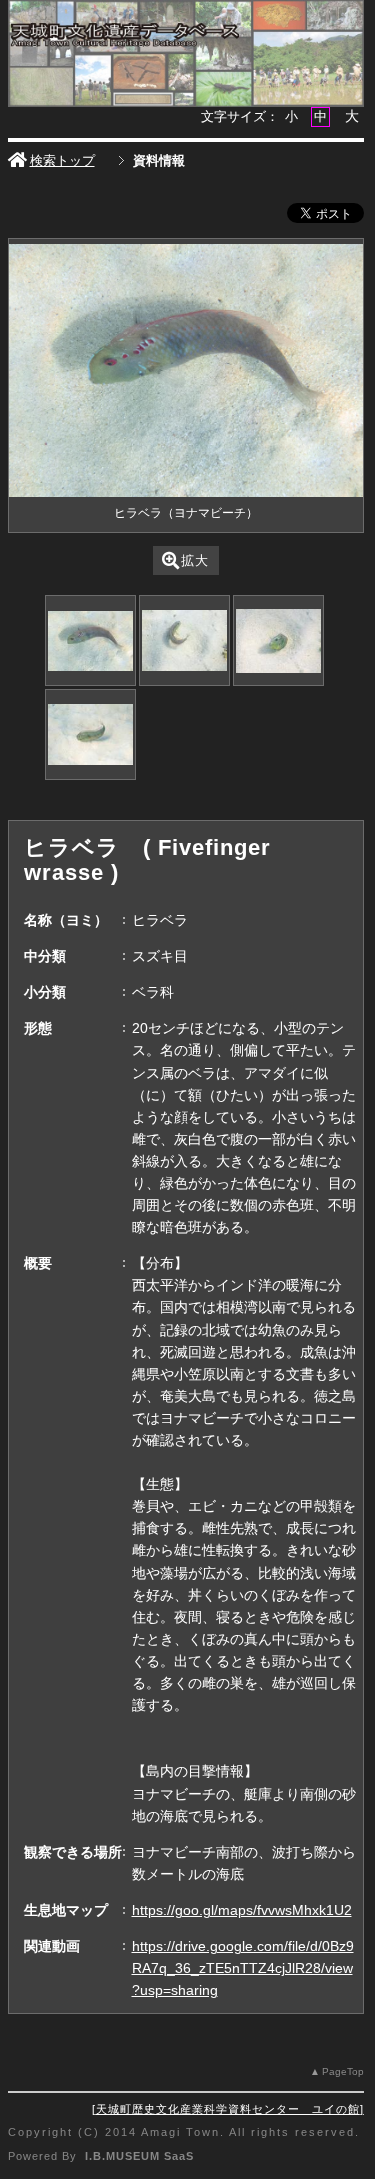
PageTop (343, 2071)
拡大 (195, 560)
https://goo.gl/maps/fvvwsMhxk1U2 (242, 1910)
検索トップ (62, 160)
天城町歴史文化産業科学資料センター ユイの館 (228, 2109)
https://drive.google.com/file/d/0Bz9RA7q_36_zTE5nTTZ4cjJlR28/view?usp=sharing (243, 1968)
